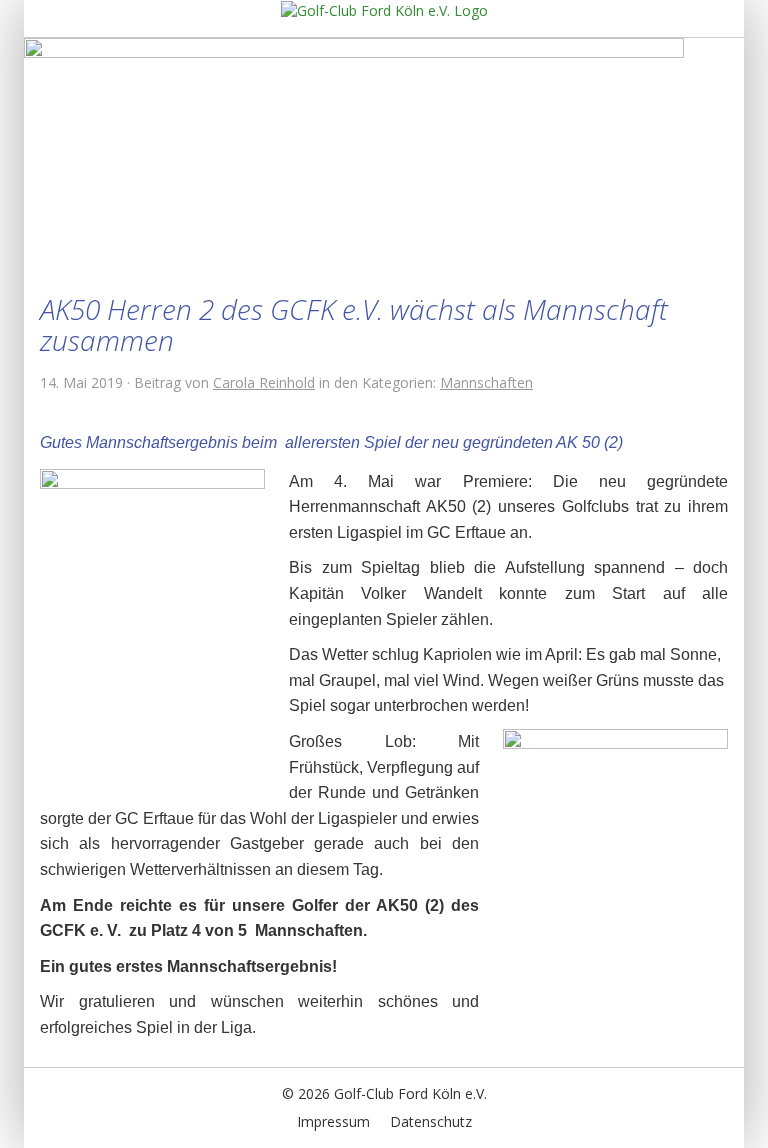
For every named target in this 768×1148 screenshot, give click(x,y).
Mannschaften (486, 382)
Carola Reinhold (264, 382)
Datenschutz (431, 1121)
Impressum (333, 1121)
